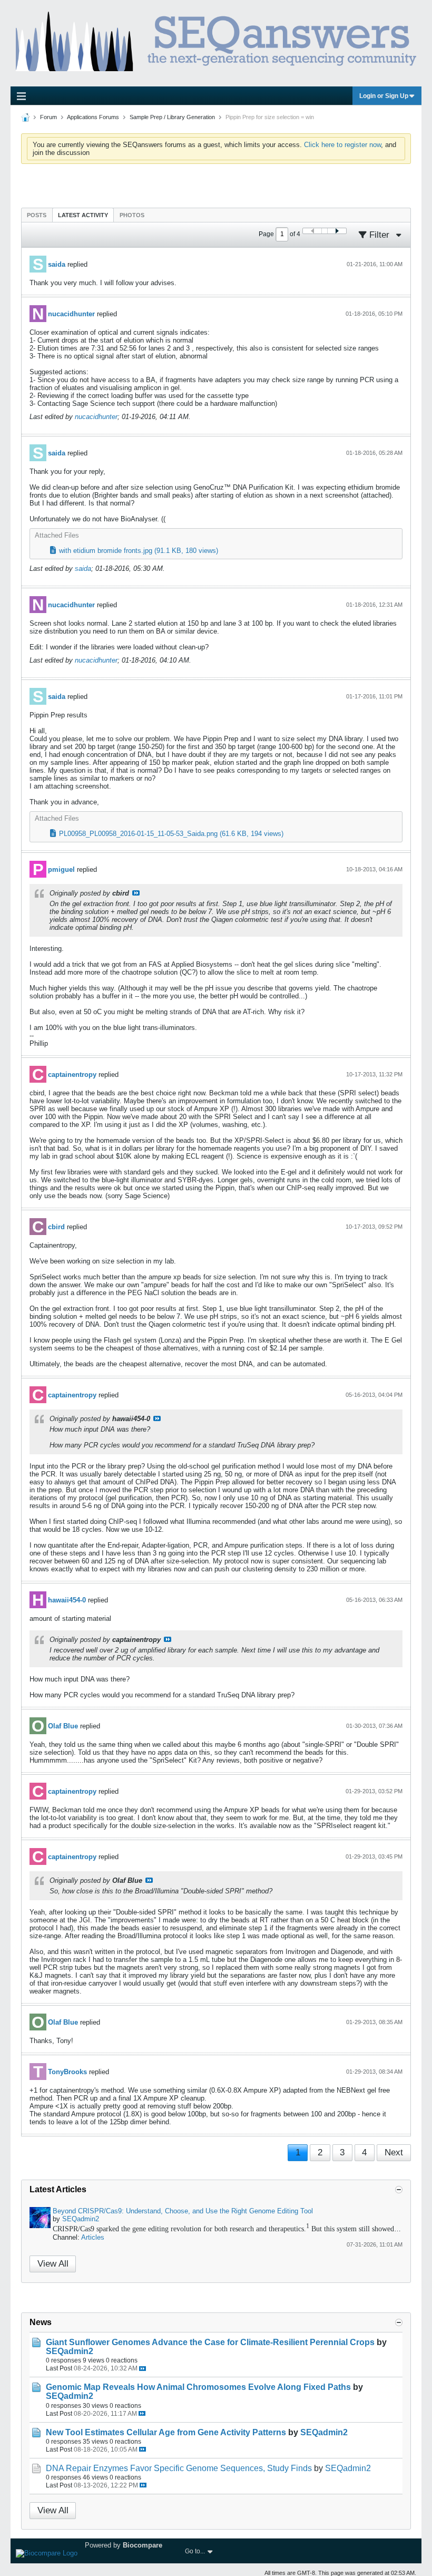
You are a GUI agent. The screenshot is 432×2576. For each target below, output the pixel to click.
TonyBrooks (67, 2072)
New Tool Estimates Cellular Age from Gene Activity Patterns (166, 2432)
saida (57, 264)
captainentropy (72, 1075)
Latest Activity (83, 215)
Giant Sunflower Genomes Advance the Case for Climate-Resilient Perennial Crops (210, 2342)
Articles (93, 2237)
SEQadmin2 (81, 2219)
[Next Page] (337, 231)
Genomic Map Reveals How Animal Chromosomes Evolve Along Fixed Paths (198, 2387)
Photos (132, 215)
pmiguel (61, 869)
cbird (56, 1227)
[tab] (37, 215)
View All (53, 2264)
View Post (136, 893)
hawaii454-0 (67, 1600)
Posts (37, 215)
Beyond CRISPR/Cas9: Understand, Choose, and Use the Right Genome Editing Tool (183, 2211)
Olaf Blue (63, 1726)
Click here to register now (342, 145)
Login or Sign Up (384, 96)
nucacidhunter (71, 314)
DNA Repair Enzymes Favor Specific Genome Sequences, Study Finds (179, 2468)
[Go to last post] (143, 2369)
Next (394, 2152)
